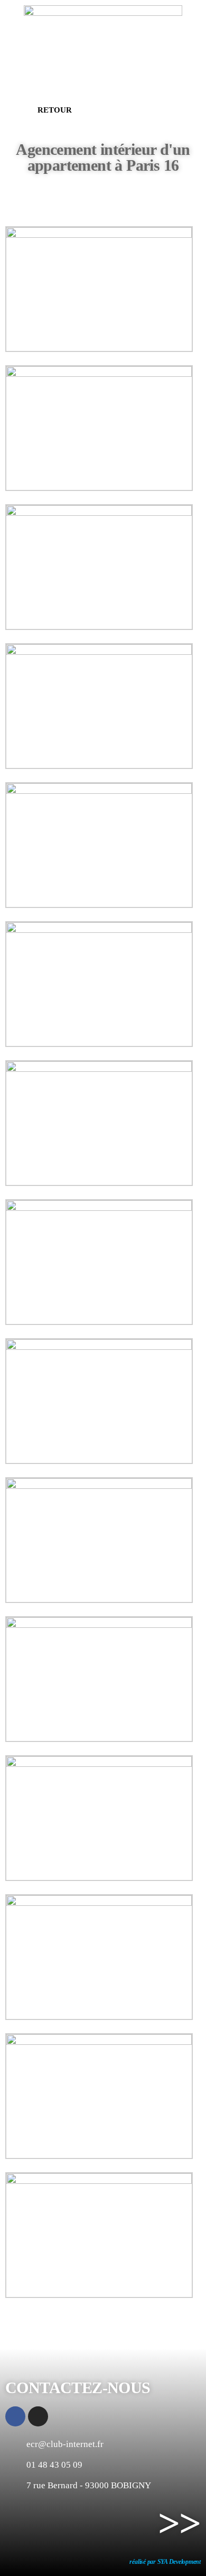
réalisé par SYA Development (165, 2562)
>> (179, 2523)
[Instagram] (38, 2416)
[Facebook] (15, 2416)
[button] (45, 110)
